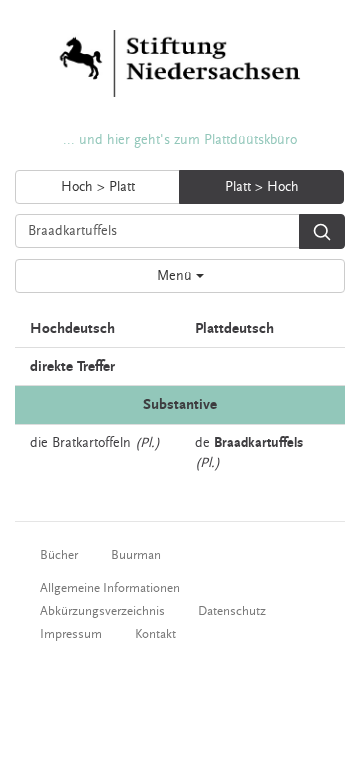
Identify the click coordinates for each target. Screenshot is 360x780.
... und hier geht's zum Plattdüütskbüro (180, 140)
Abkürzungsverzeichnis (102, 611)
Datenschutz (232, 611)
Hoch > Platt (98, 187)
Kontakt (155, 634)
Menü (176, 276)
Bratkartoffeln (91, 443)
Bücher (59, 555)
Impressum (71, 634)
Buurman (136, 555)
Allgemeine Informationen (110, 588)
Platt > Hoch (262, 187)
